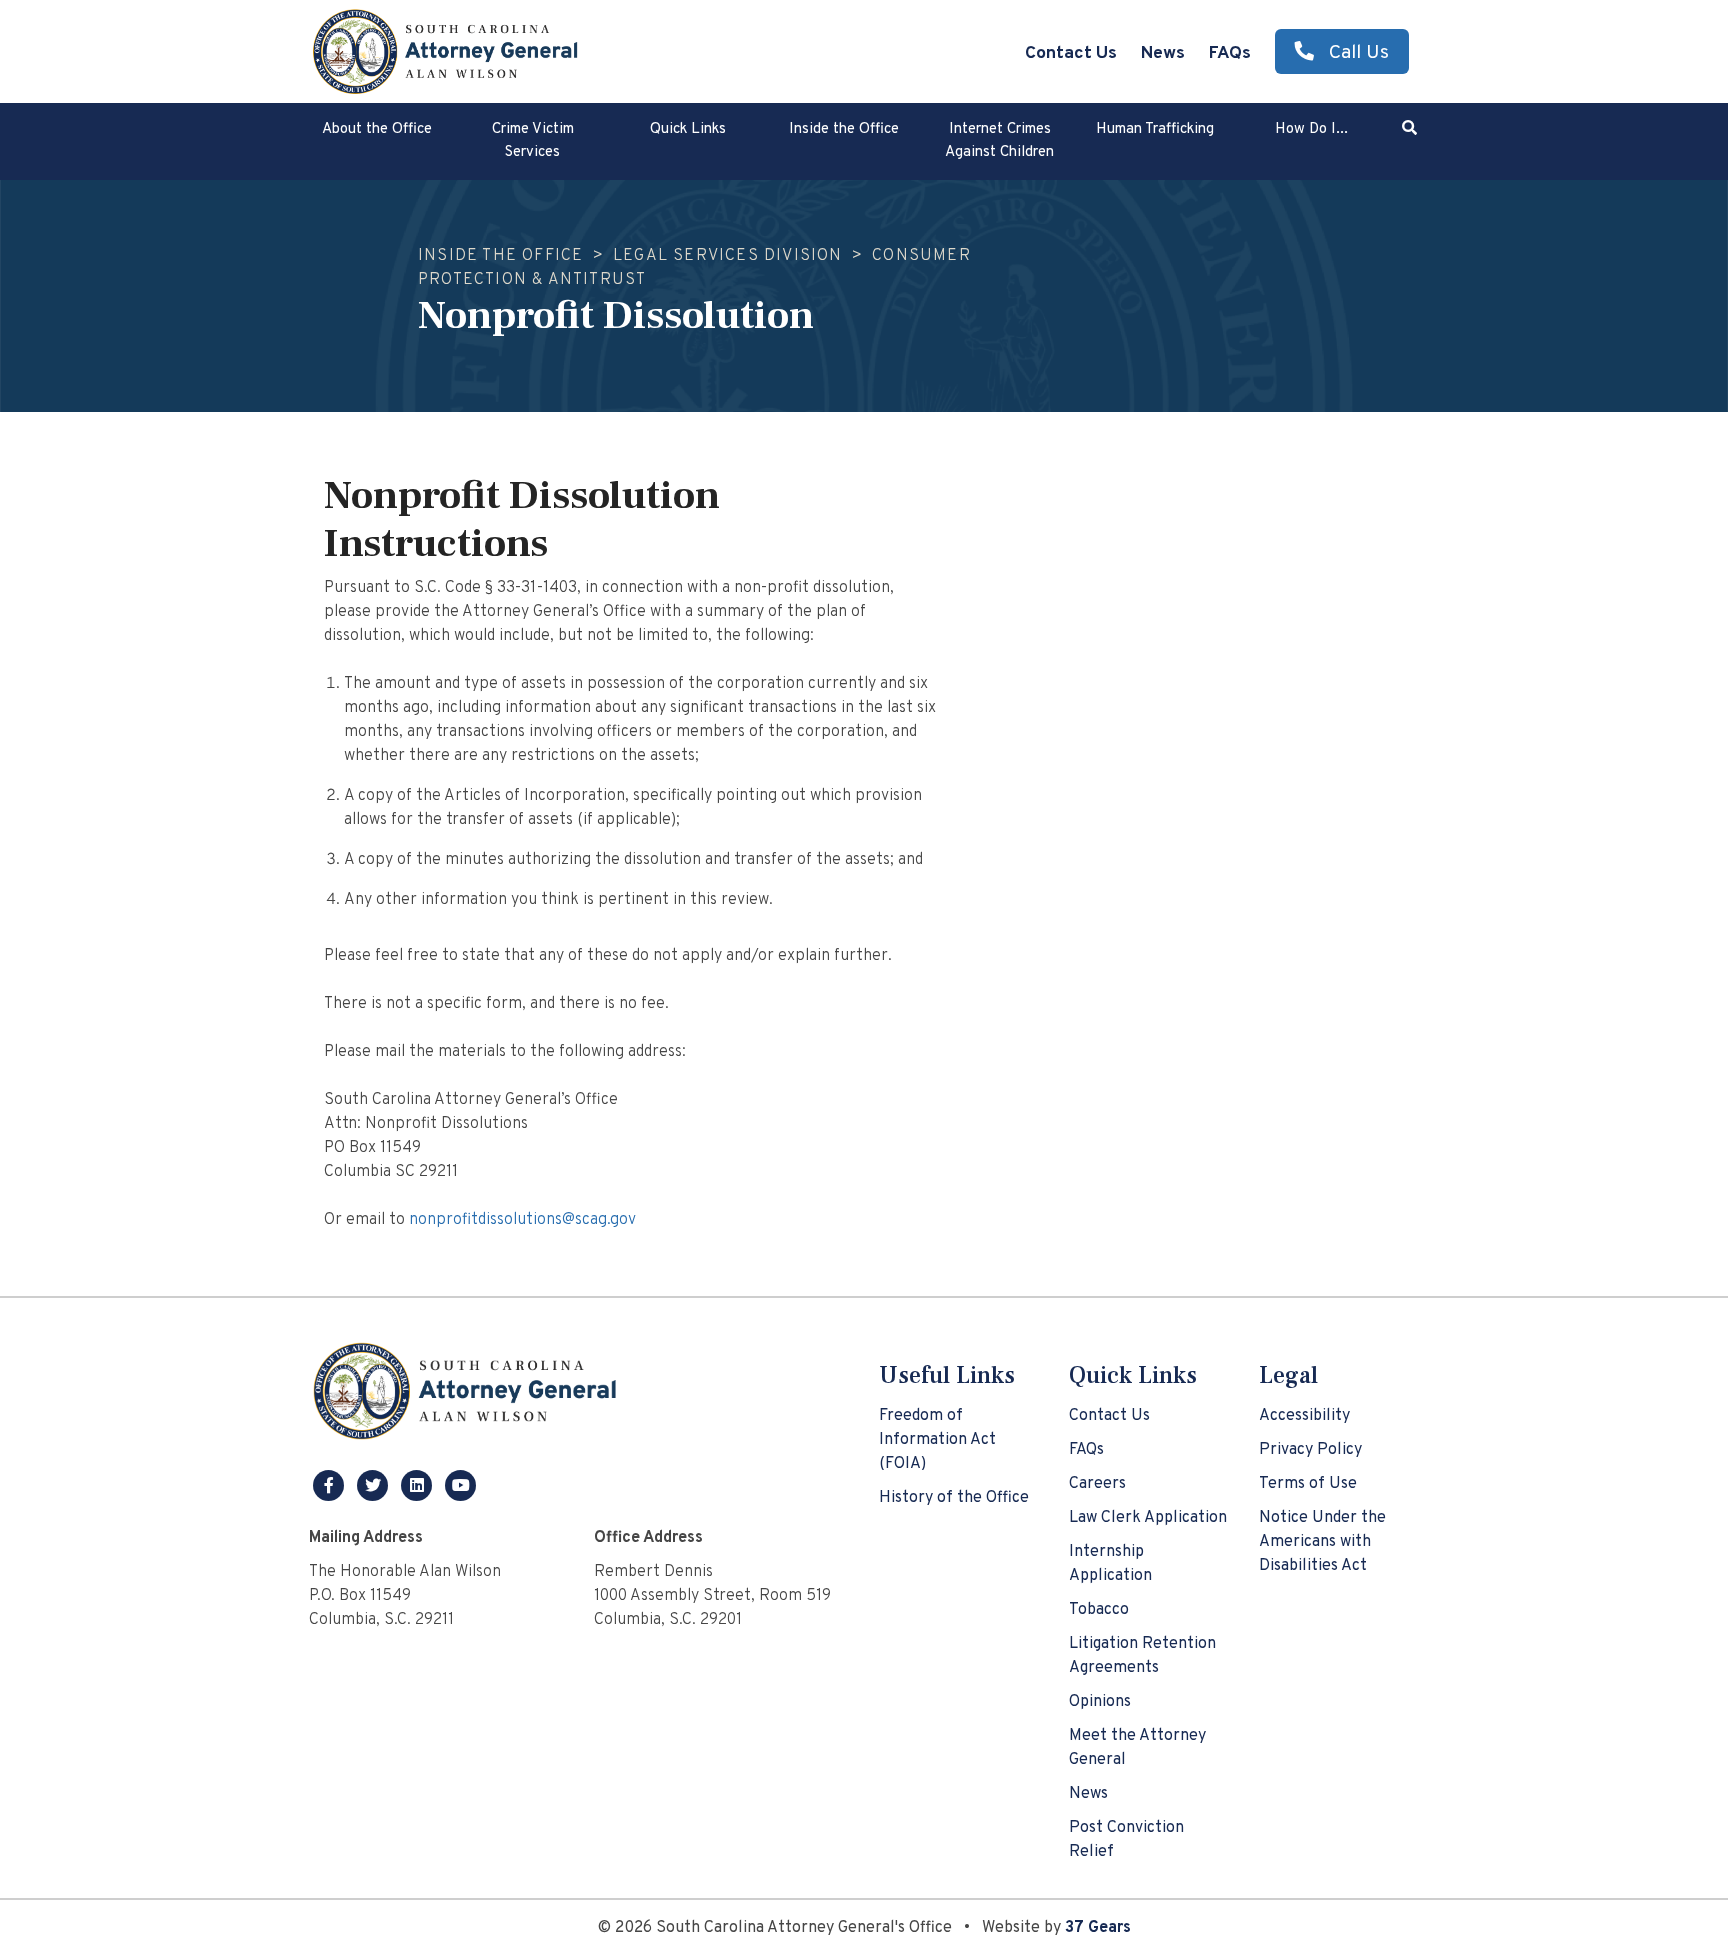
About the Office (377, 129)
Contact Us (1071, 53)
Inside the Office (844, 129)
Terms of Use (1308, 1484)
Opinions (1100, 1702)
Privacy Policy (1310, 1450)
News (1163, 53)
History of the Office (954, 1498)
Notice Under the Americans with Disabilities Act (1322, 1542)
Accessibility (1304, 1416)
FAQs (1230, 53)
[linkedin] (419, 1485)
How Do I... (1311, 129)
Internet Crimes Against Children (999, 141)
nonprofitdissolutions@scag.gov (522, 1220)
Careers (1097, 1484)
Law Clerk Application (1148, 1518)
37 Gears (1098, 1928)
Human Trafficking (1155, 129)
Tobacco (1099, 1610)
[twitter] (375, 1485)
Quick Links (688, 129)
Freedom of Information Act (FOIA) (937, 1440)
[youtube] (461, 1485)
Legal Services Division (728, 256)
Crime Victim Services (533, 141)
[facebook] (331, 1485)
